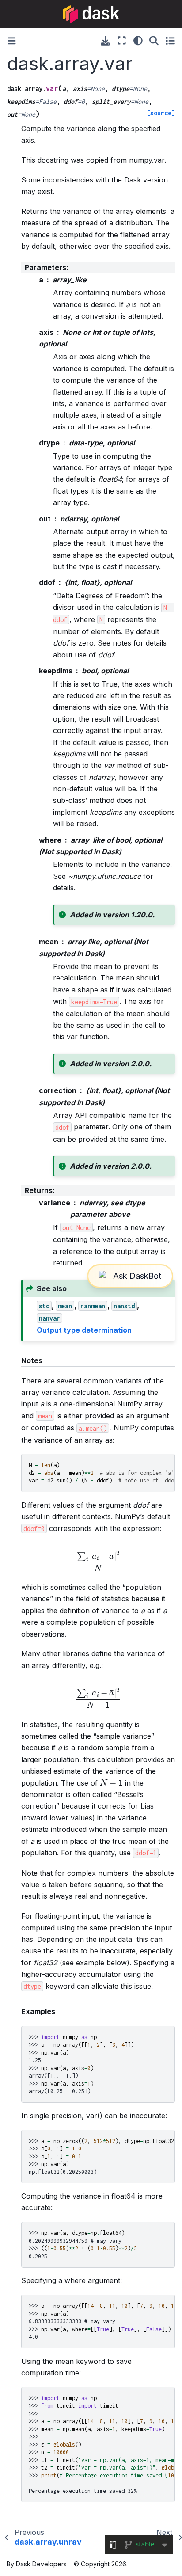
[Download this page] (105, 41)
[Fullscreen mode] (122, 41)
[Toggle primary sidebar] (12, 41)
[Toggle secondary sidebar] (170, 41)
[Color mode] (138, 41)
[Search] (154, 41)
